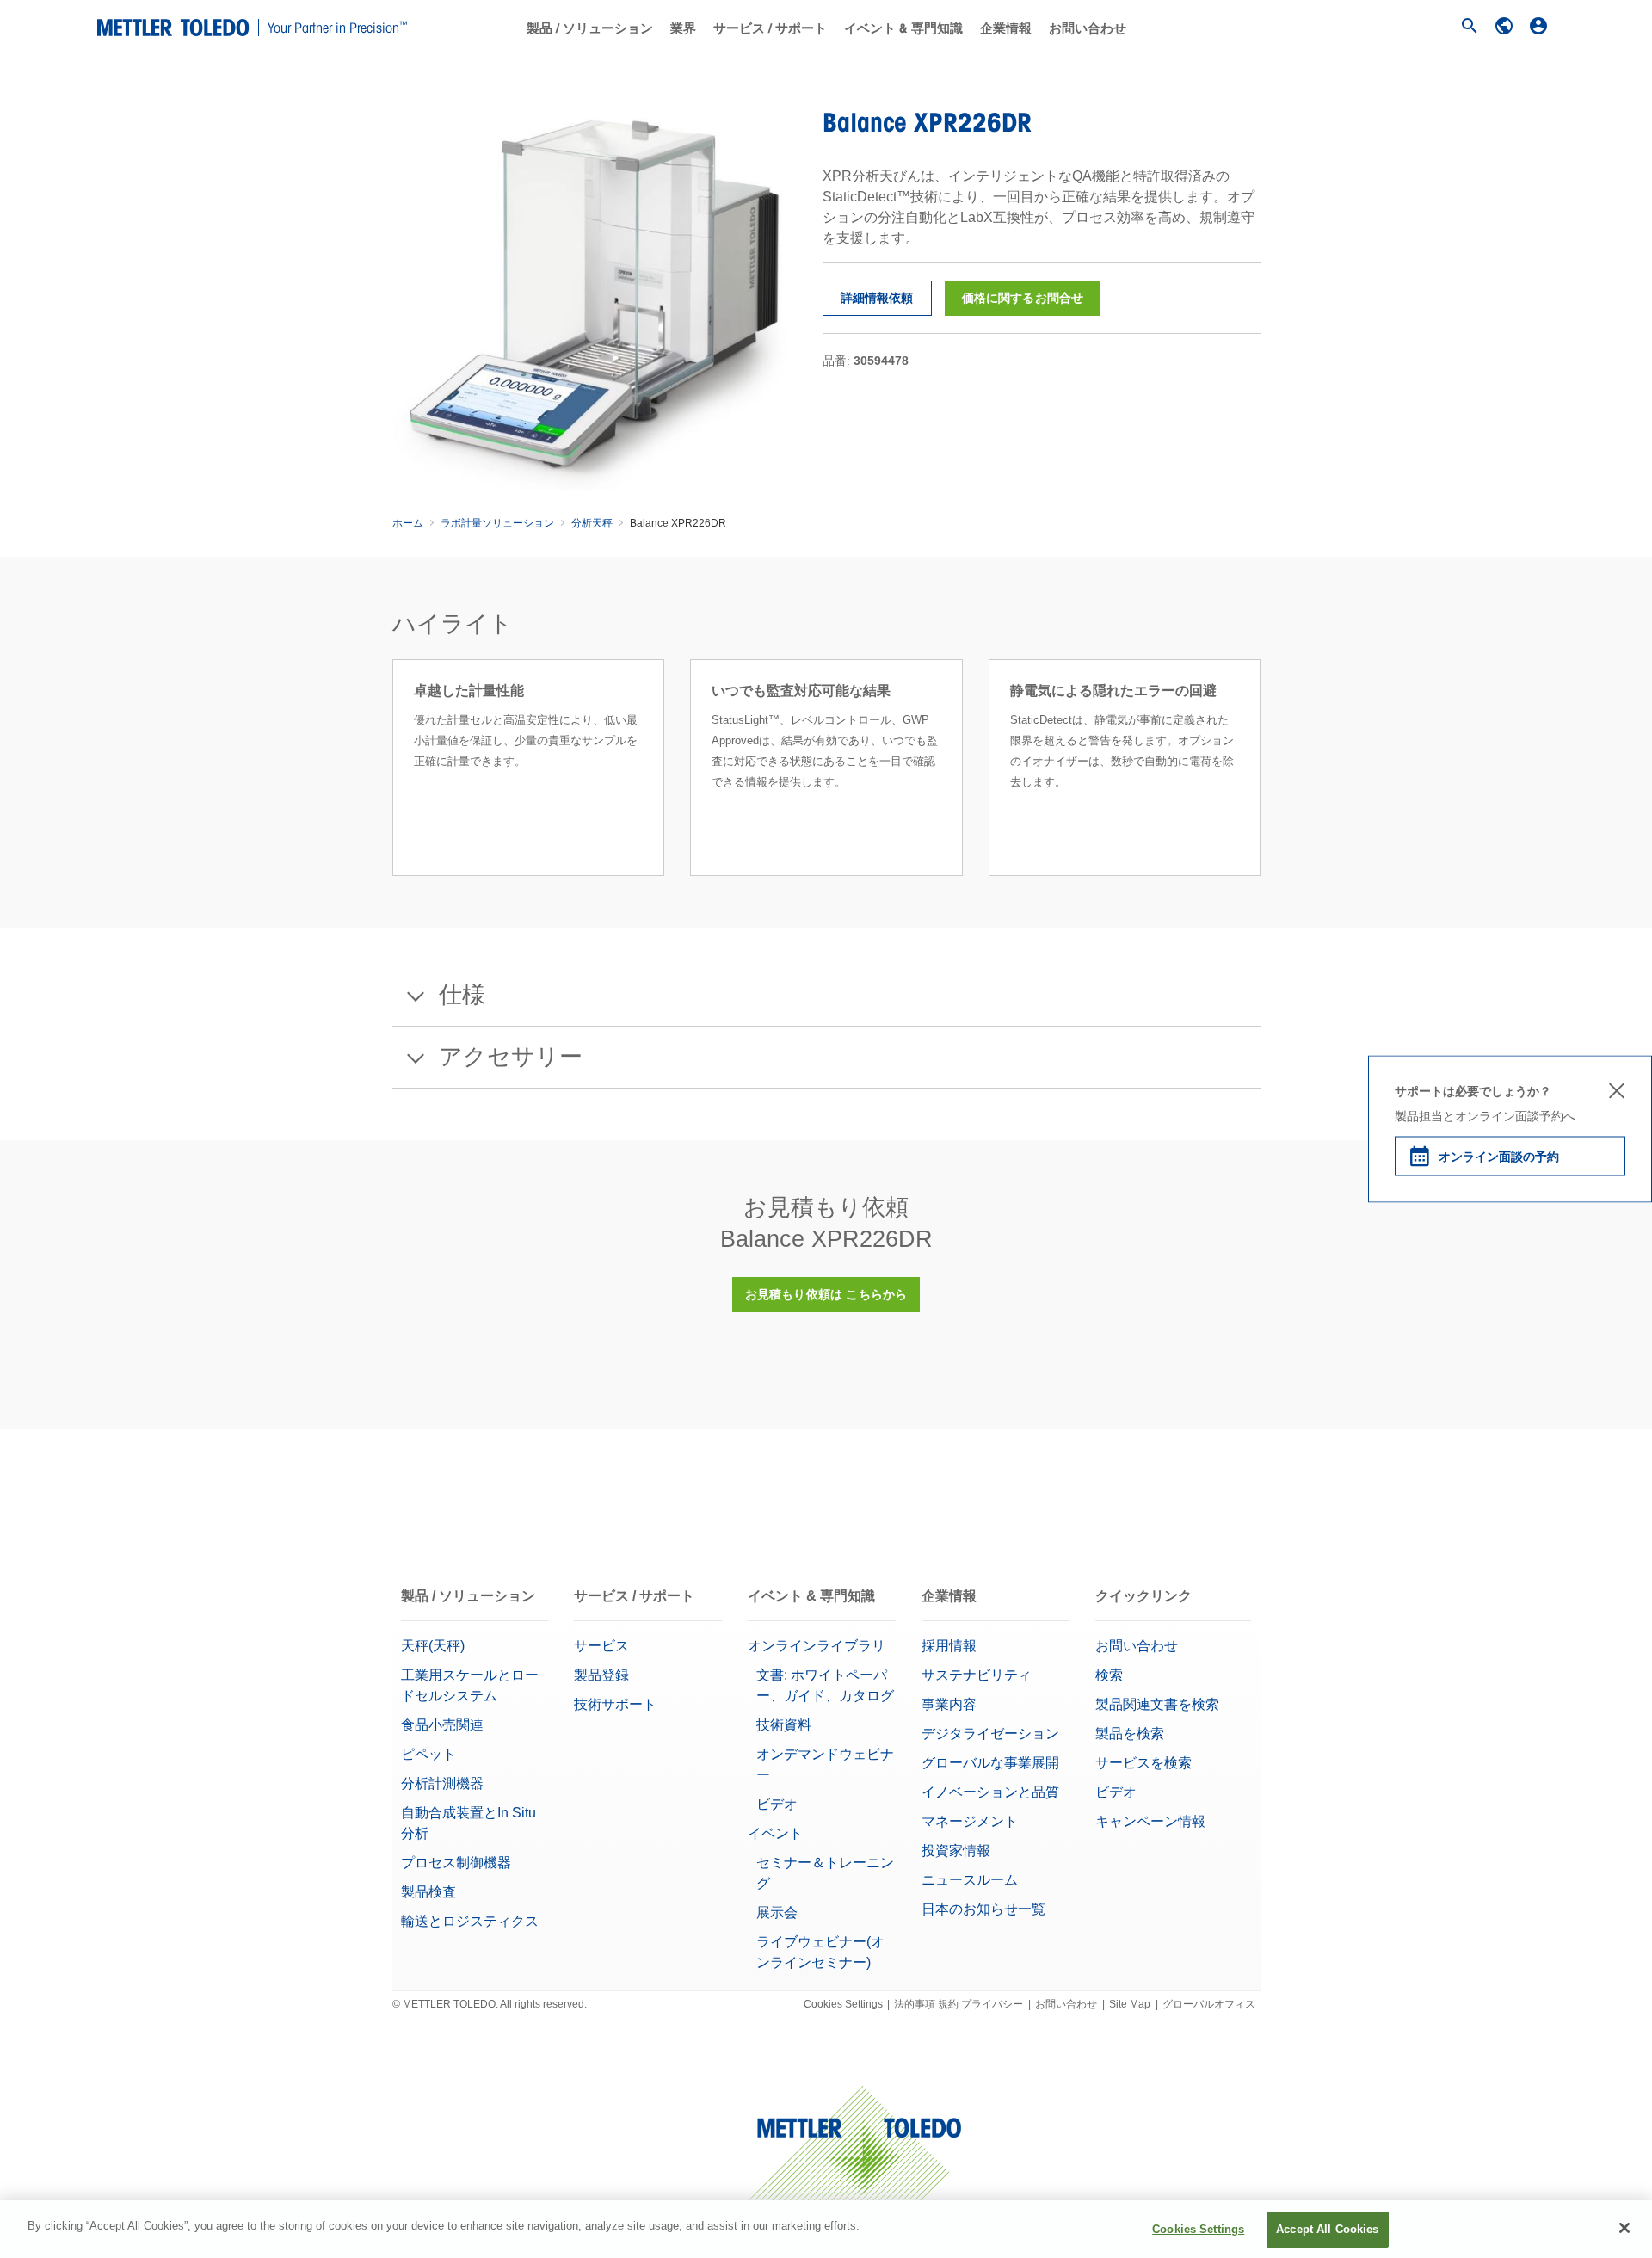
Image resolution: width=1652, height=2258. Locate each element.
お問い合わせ (1088, 28)
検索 (1109, 1675)
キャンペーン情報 (1152, 1821)
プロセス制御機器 (456, 1863)
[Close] (1624, 2228)
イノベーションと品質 (990, 1792)
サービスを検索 (1143, 1763)
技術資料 (784, 1725)
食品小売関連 (442, 1725)
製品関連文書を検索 (1157, 1704)
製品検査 (428, 1892)
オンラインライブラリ (817, 1646)
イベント (775, 1833)
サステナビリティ (977, 1675)
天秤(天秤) (433, 1646)
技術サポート (615, 1704)
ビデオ (777, 1804)
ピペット (428, 1754)
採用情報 (949, 1646)
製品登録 (601, 1675)
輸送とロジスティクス (470, 1921)
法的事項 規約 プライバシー (959, 2004)
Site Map (1130, 2004)
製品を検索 (1130, 1734)
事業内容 (949, 1704)
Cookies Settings (843, 2004)
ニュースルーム (970, 1880)
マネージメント (970, 1821)
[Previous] (387, 788)
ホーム (408, 523)
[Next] (1266, 788)
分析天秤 (592, 523)
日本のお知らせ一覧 (983, 1909)
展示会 (777, 1913)
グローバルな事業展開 (990, 1763)
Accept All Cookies (1327, 2229)
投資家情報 (956, 1851)
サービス (601, 1646)
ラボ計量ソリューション (497, 523)
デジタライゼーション (990, 1734)
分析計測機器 (442, 1783)
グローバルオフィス (1209, 2004)
